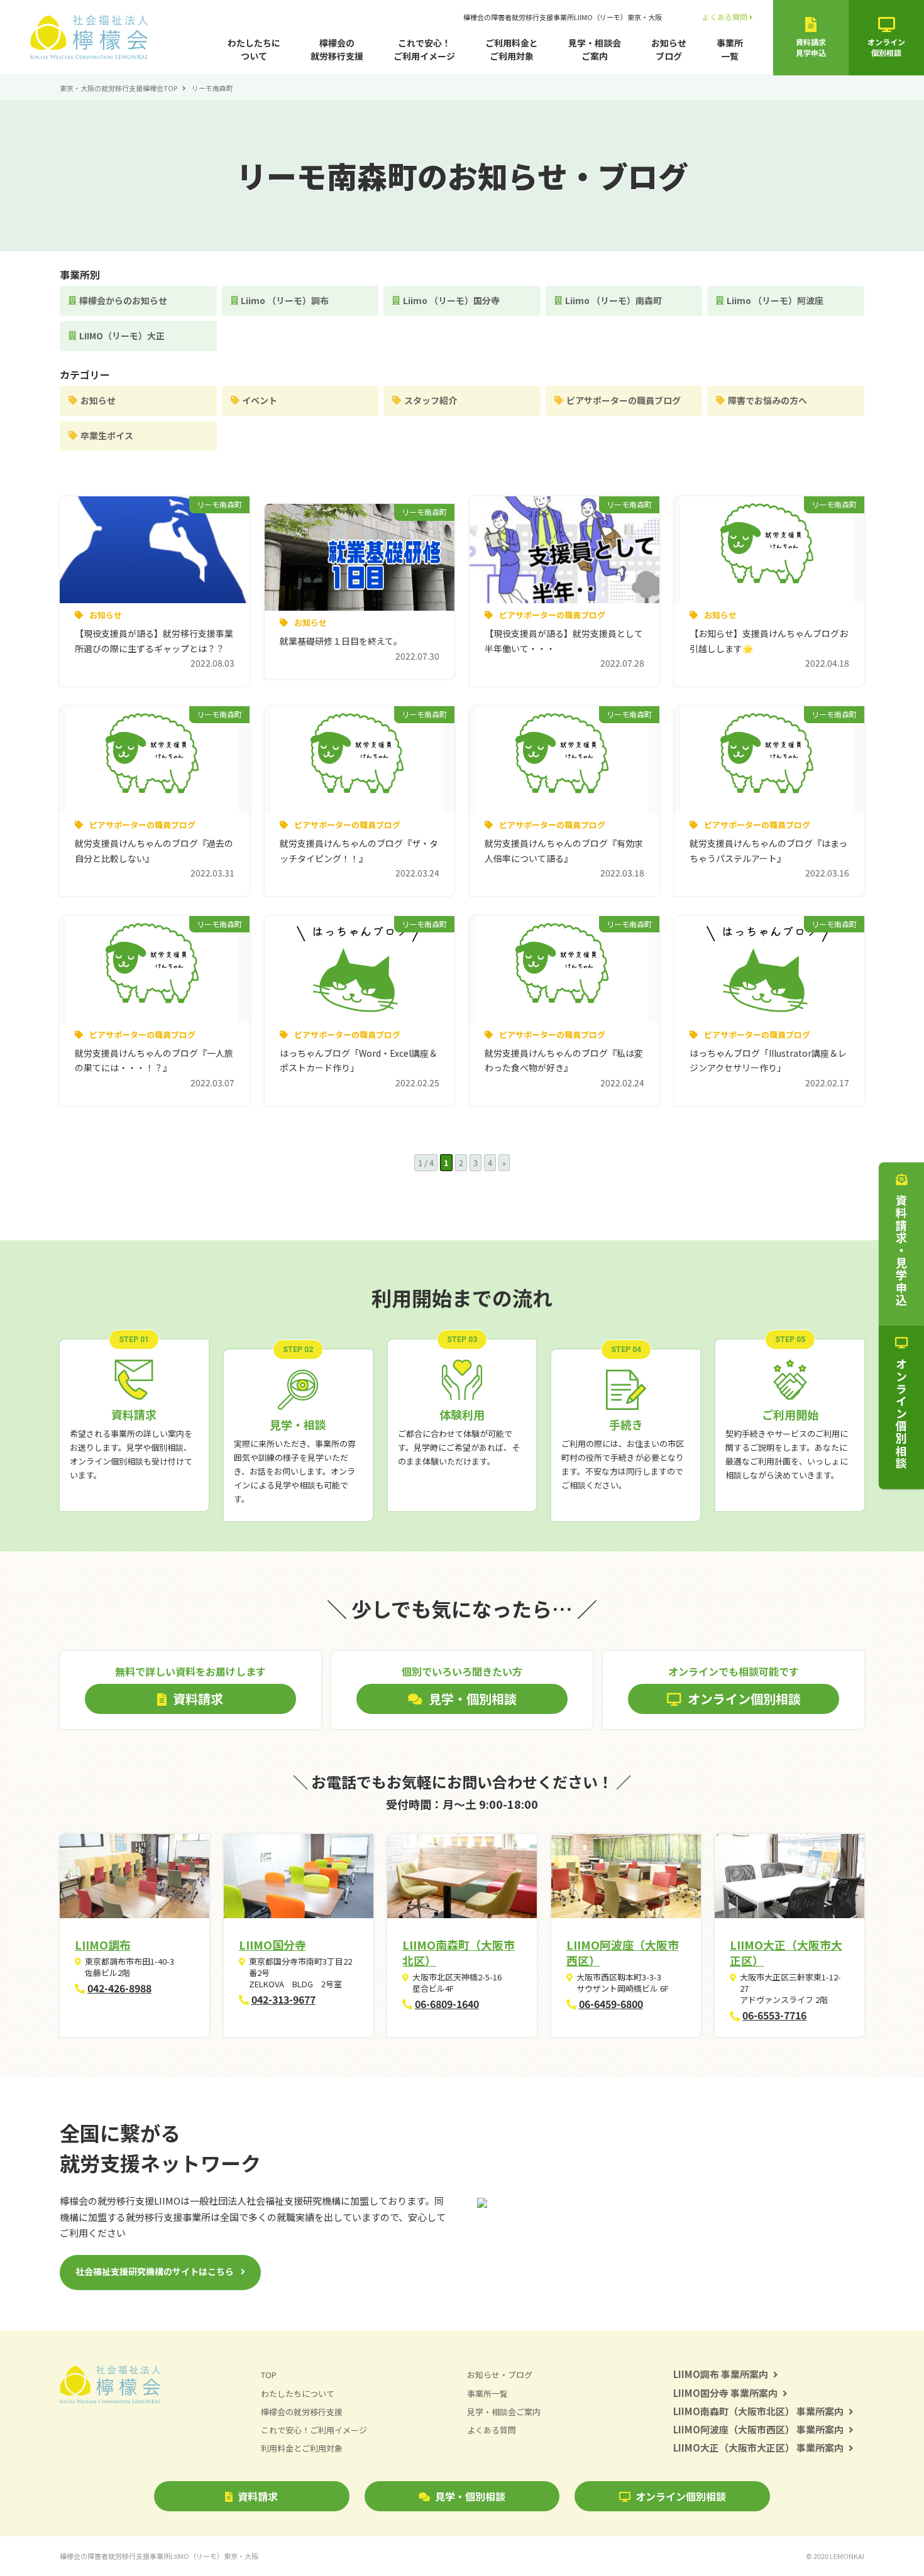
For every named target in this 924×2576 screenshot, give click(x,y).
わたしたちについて (254, 49)
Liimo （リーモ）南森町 (613, 300)
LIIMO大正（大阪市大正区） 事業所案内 (758, 2448)
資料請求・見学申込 (901, 1250)
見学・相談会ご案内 (595, 49)
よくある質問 (725, 17)
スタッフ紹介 (431, 400)
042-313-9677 (283, 1999)
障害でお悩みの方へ (767, 400)
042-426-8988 (119, 1988)
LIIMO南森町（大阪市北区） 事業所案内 (758, 2411)
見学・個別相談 (470, 2496)
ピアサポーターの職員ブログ (624, 400)
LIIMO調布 (103, 1945)
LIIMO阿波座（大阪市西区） (623, 1952)
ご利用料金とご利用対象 (512, 49)
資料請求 (258, 2496)
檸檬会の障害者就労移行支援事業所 (563, 17)
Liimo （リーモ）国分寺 (451, 300)
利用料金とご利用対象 (302, 2448)
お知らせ (98, 400)
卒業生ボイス (107, 435)
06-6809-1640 (447, 2004)
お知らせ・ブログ (500, 2375)
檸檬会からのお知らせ (123, 300)
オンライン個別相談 (681, 2496)
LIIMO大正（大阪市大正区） (786, 1952)
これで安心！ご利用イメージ (424, 49)
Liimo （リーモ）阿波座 (775, 300)
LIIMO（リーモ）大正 (122, 336)
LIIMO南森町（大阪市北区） (459, 1952)
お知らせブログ (669, 49)
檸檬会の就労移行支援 (337, 49)
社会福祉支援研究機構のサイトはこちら (155, 2271)
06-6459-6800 (611, 2004)
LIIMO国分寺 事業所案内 (725, 2393)
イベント (260, 400)
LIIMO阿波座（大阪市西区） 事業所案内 (758, 2429)
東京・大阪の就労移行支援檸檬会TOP (118, 88)
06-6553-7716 (774, 2015)
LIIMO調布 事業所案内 (721, 2374)
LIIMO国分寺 (272, 1945)
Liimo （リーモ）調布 (285, 300)
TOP (269, 2375)
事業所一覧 (730, 49)
